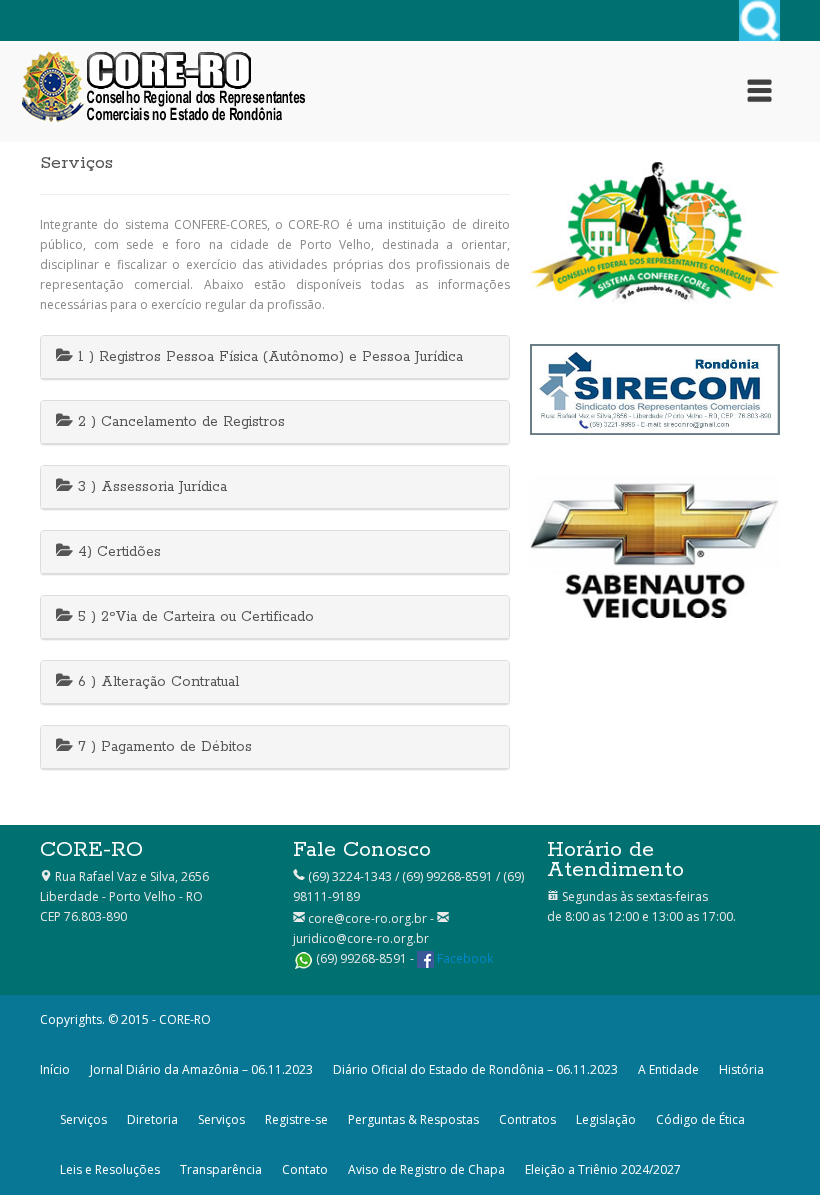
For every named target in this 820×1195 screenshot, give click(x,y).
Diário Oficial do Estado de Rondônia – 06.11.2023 (475, 1069)
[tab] (275, 357)
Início (55, 1069)
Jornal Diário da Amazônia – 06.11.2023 (201, 1069)
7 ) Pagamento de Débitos (162, 747)
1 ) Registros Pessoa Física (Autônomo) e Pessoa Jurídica (268, 357)
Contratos (527, 1119)
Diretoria (152, 1119)
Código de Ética (700, 1119)
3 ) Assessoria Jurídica (150, 487)
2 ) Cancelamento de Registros (179, 422)
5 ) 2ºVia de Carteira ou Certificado (193, 617)
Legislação (606, 1119)
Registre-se (296, 1119)
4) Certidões (117, 552)
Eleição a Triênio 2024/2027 (603, 1169)
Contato (305, 1169)
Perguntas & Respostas (413, 1119)
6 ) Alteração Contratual (156, 682)
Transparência (221, 1169)
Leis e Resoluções (110, 1169)
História (741, 1069)
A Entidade (668, 1069)
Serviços (83, 1119)
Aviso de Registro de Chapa (426, 1169)
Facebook (465, 958)
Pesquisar (759, 20)
